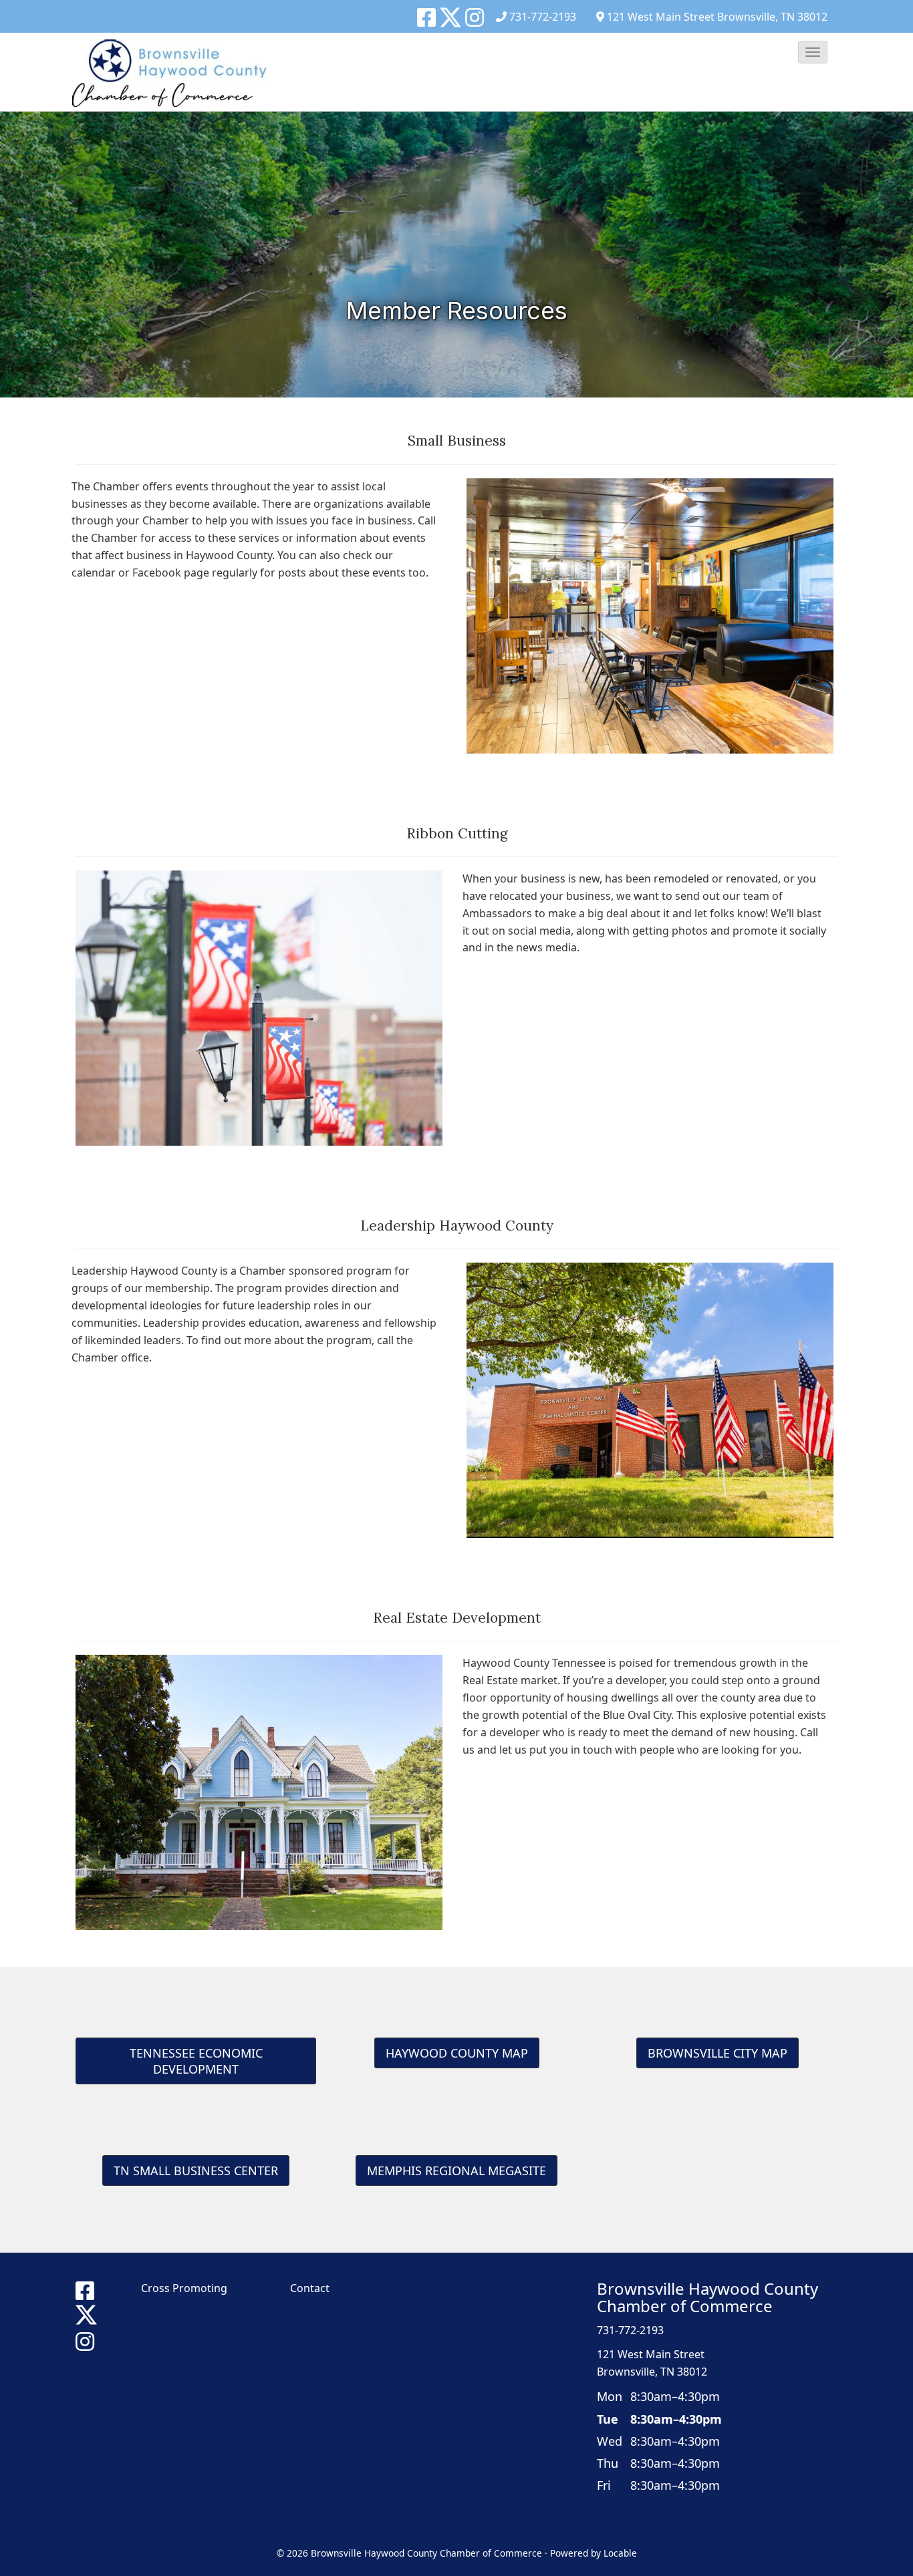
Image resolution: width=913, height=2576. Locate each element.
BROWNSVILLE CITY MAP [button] (718, 2053)
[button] (813, 52)
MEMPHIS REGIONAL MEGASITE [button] (456, 2170)
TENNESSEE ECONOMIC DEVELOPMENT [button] (196, 2061)
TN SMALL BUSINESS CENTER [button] (196, 2170)
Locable (620, 2553)
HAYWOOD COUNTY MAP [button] (457, 2053)
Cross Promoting (184, 2288)
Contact (310, 2288)
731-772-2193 (543, 17)
